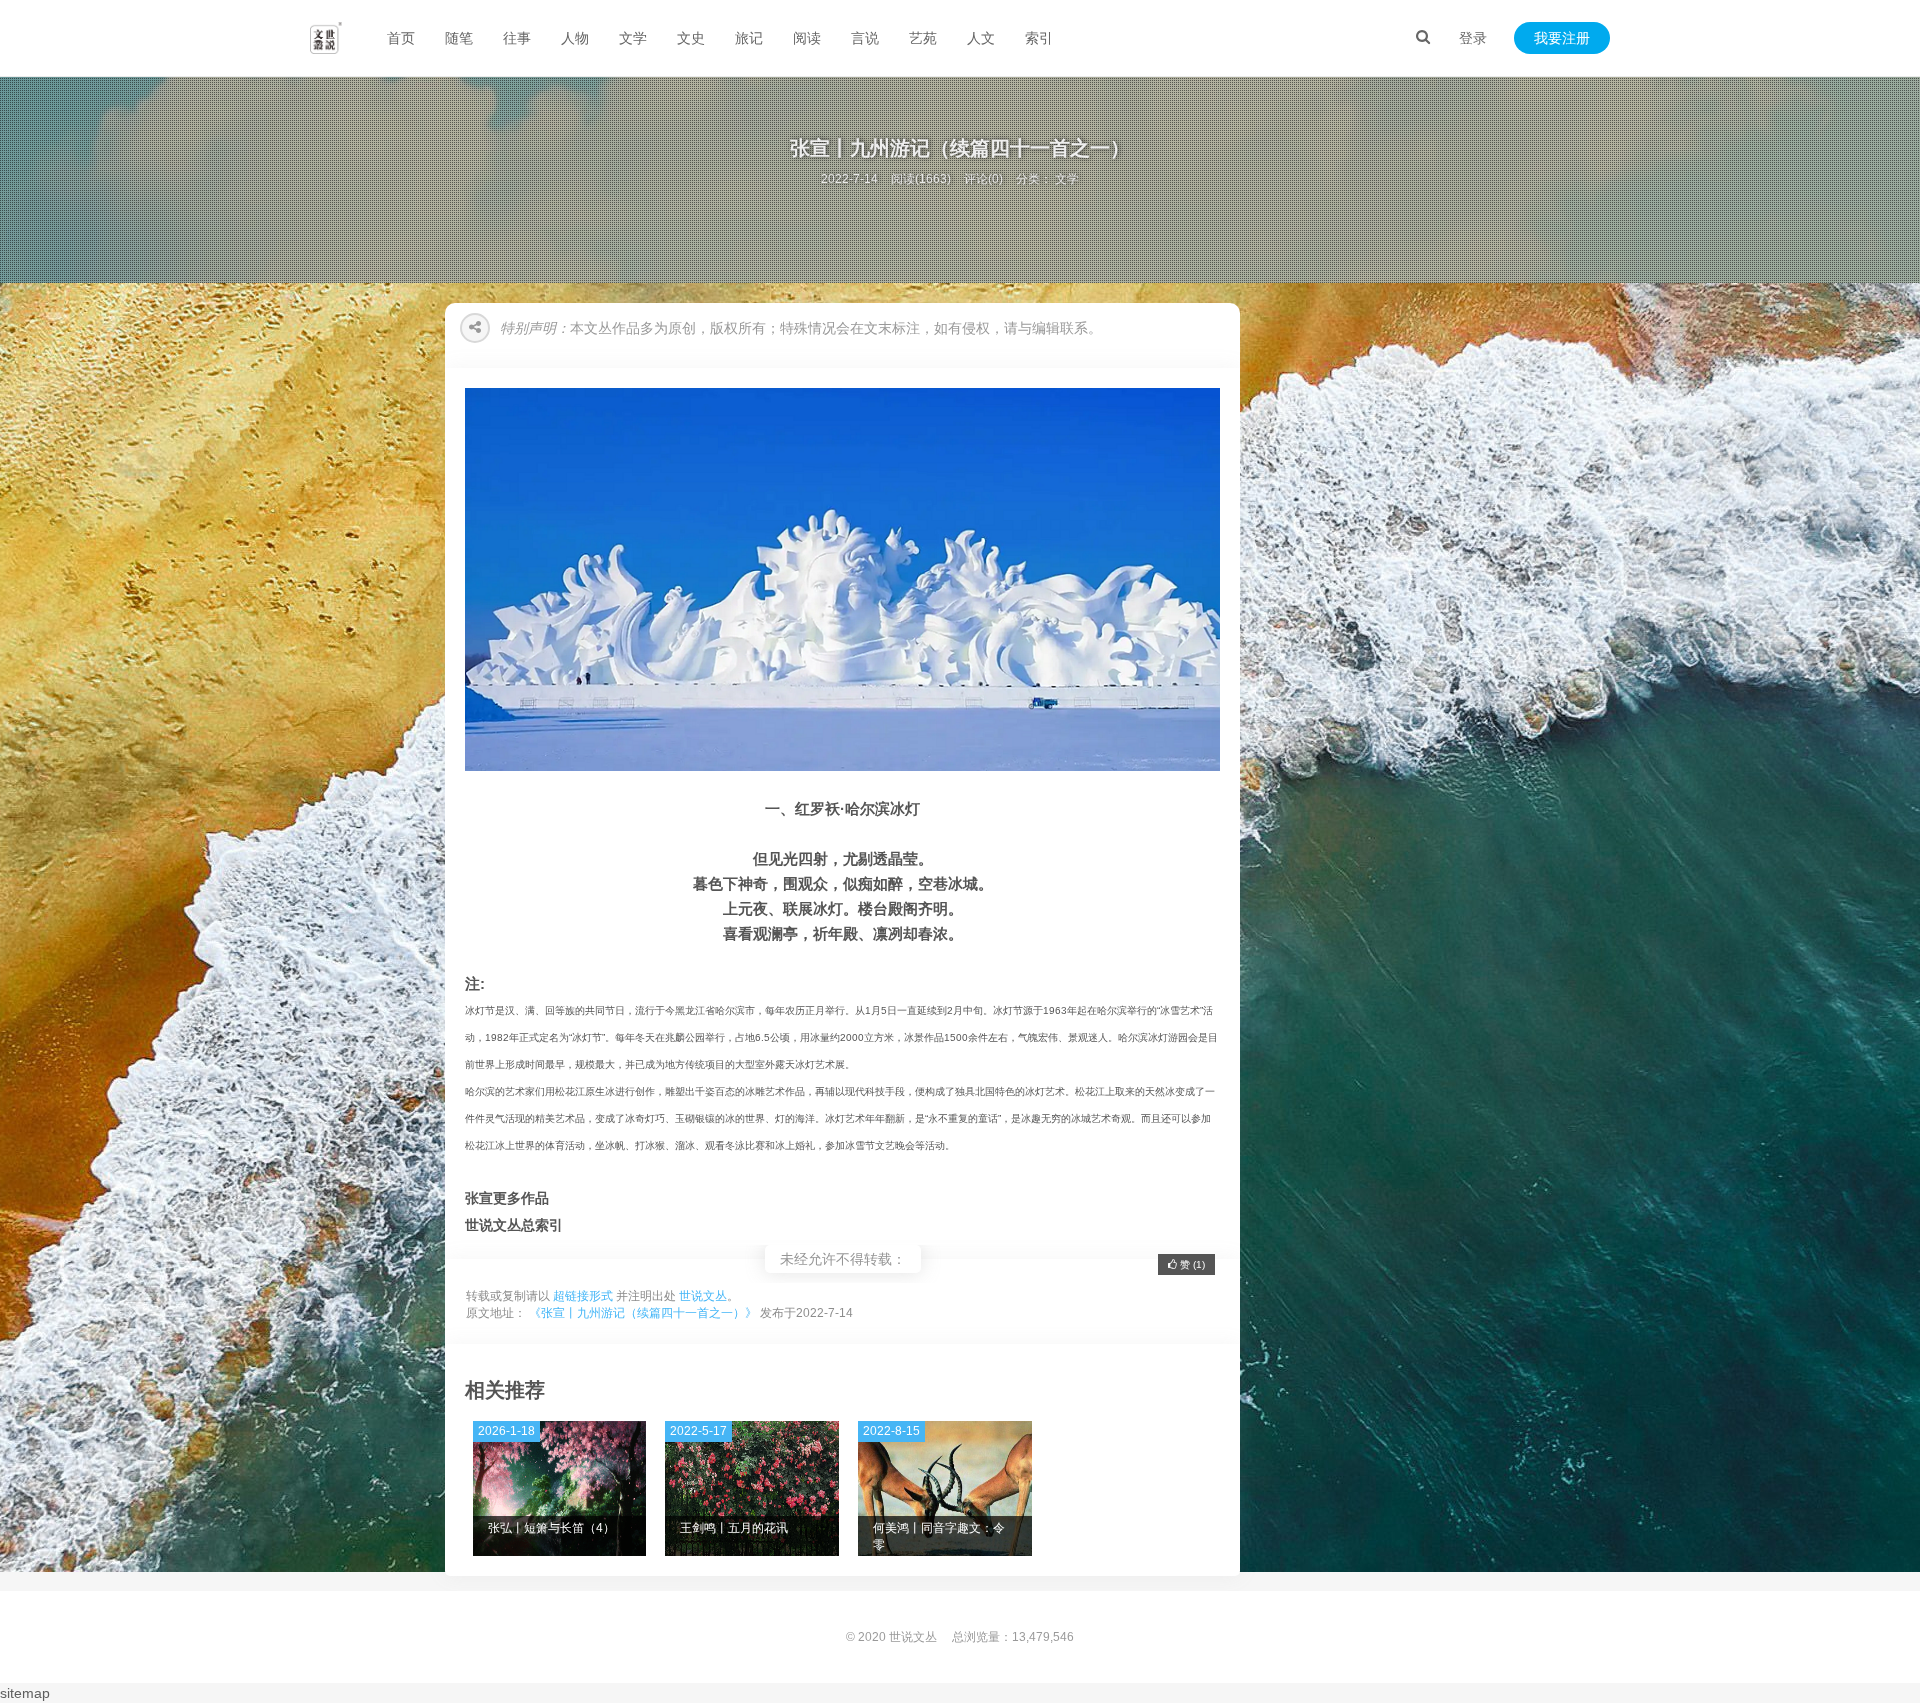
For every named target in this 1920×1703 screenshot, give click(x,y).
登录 (1473, 38)
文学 (633, 38)
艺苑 (923, 38)
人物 (575, 38)
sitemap (25, 1693)
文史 (691, 38)
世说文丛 (703, 1296)
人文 (981, 38)
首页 (401, 38)
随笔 (459, 38)
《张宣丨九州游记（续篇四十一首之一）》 (643, 1313)
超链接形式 (583, 1296)
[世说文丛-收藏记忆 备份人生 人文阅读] (326, 38)
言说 (865, 38)
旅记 (749, 38)
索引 (1039, 38)
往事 (517, 38)
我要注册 (1562, 38)
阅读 (807, 38)
